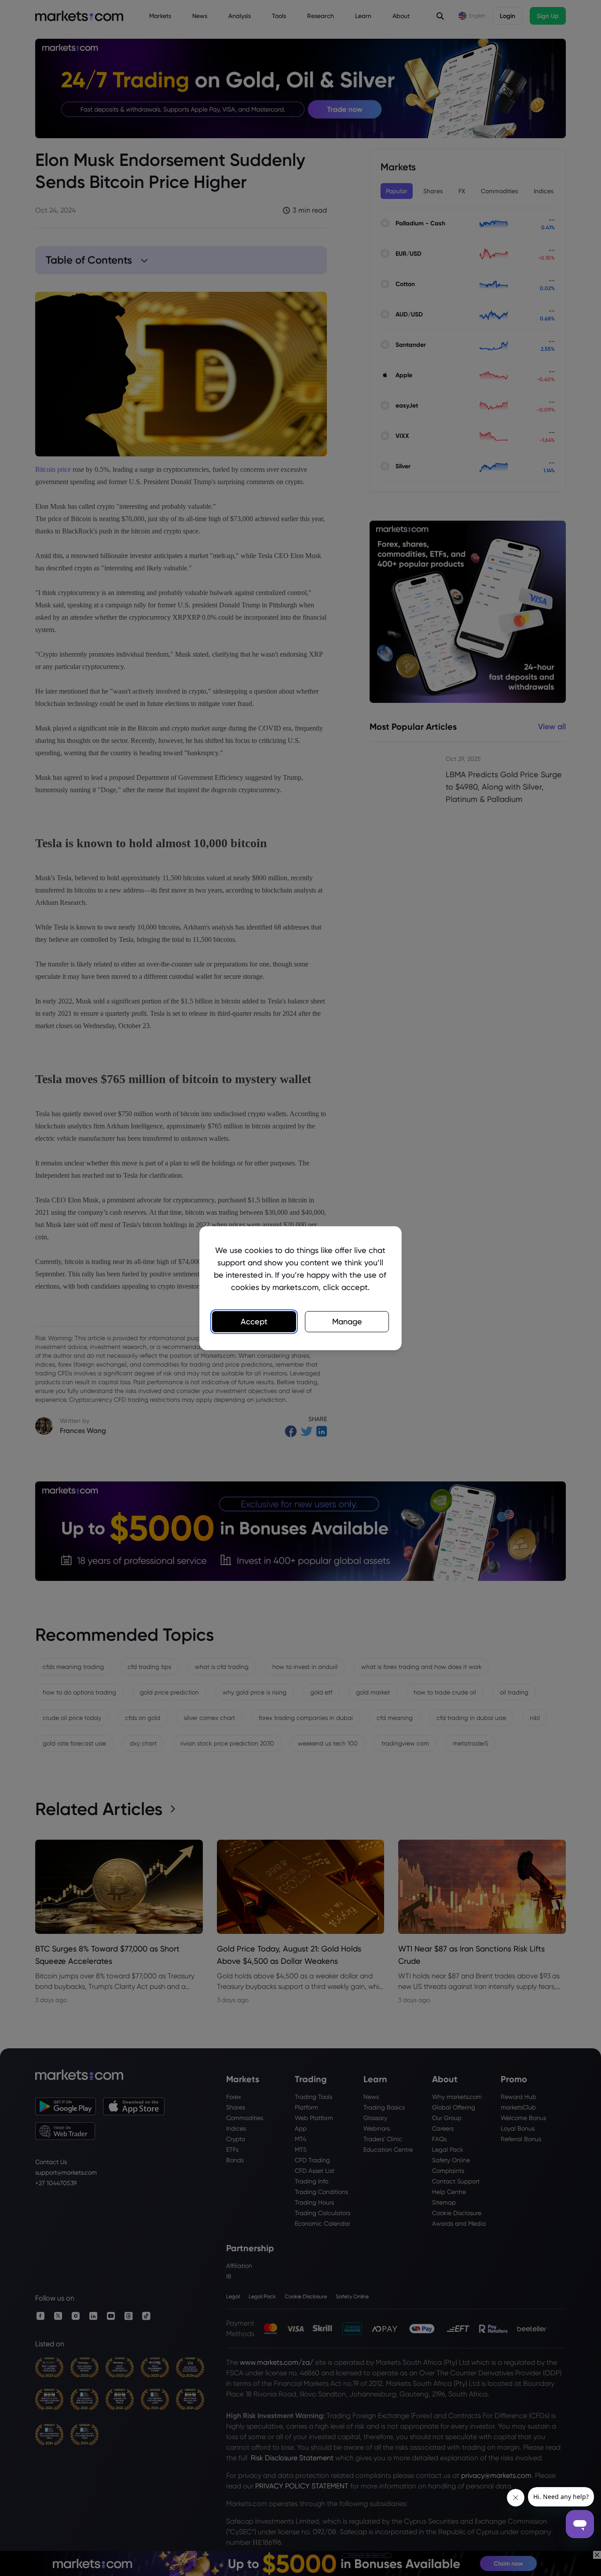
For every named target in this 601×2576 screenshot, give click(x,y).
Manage (347, 1321)
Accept (254, 1321)
